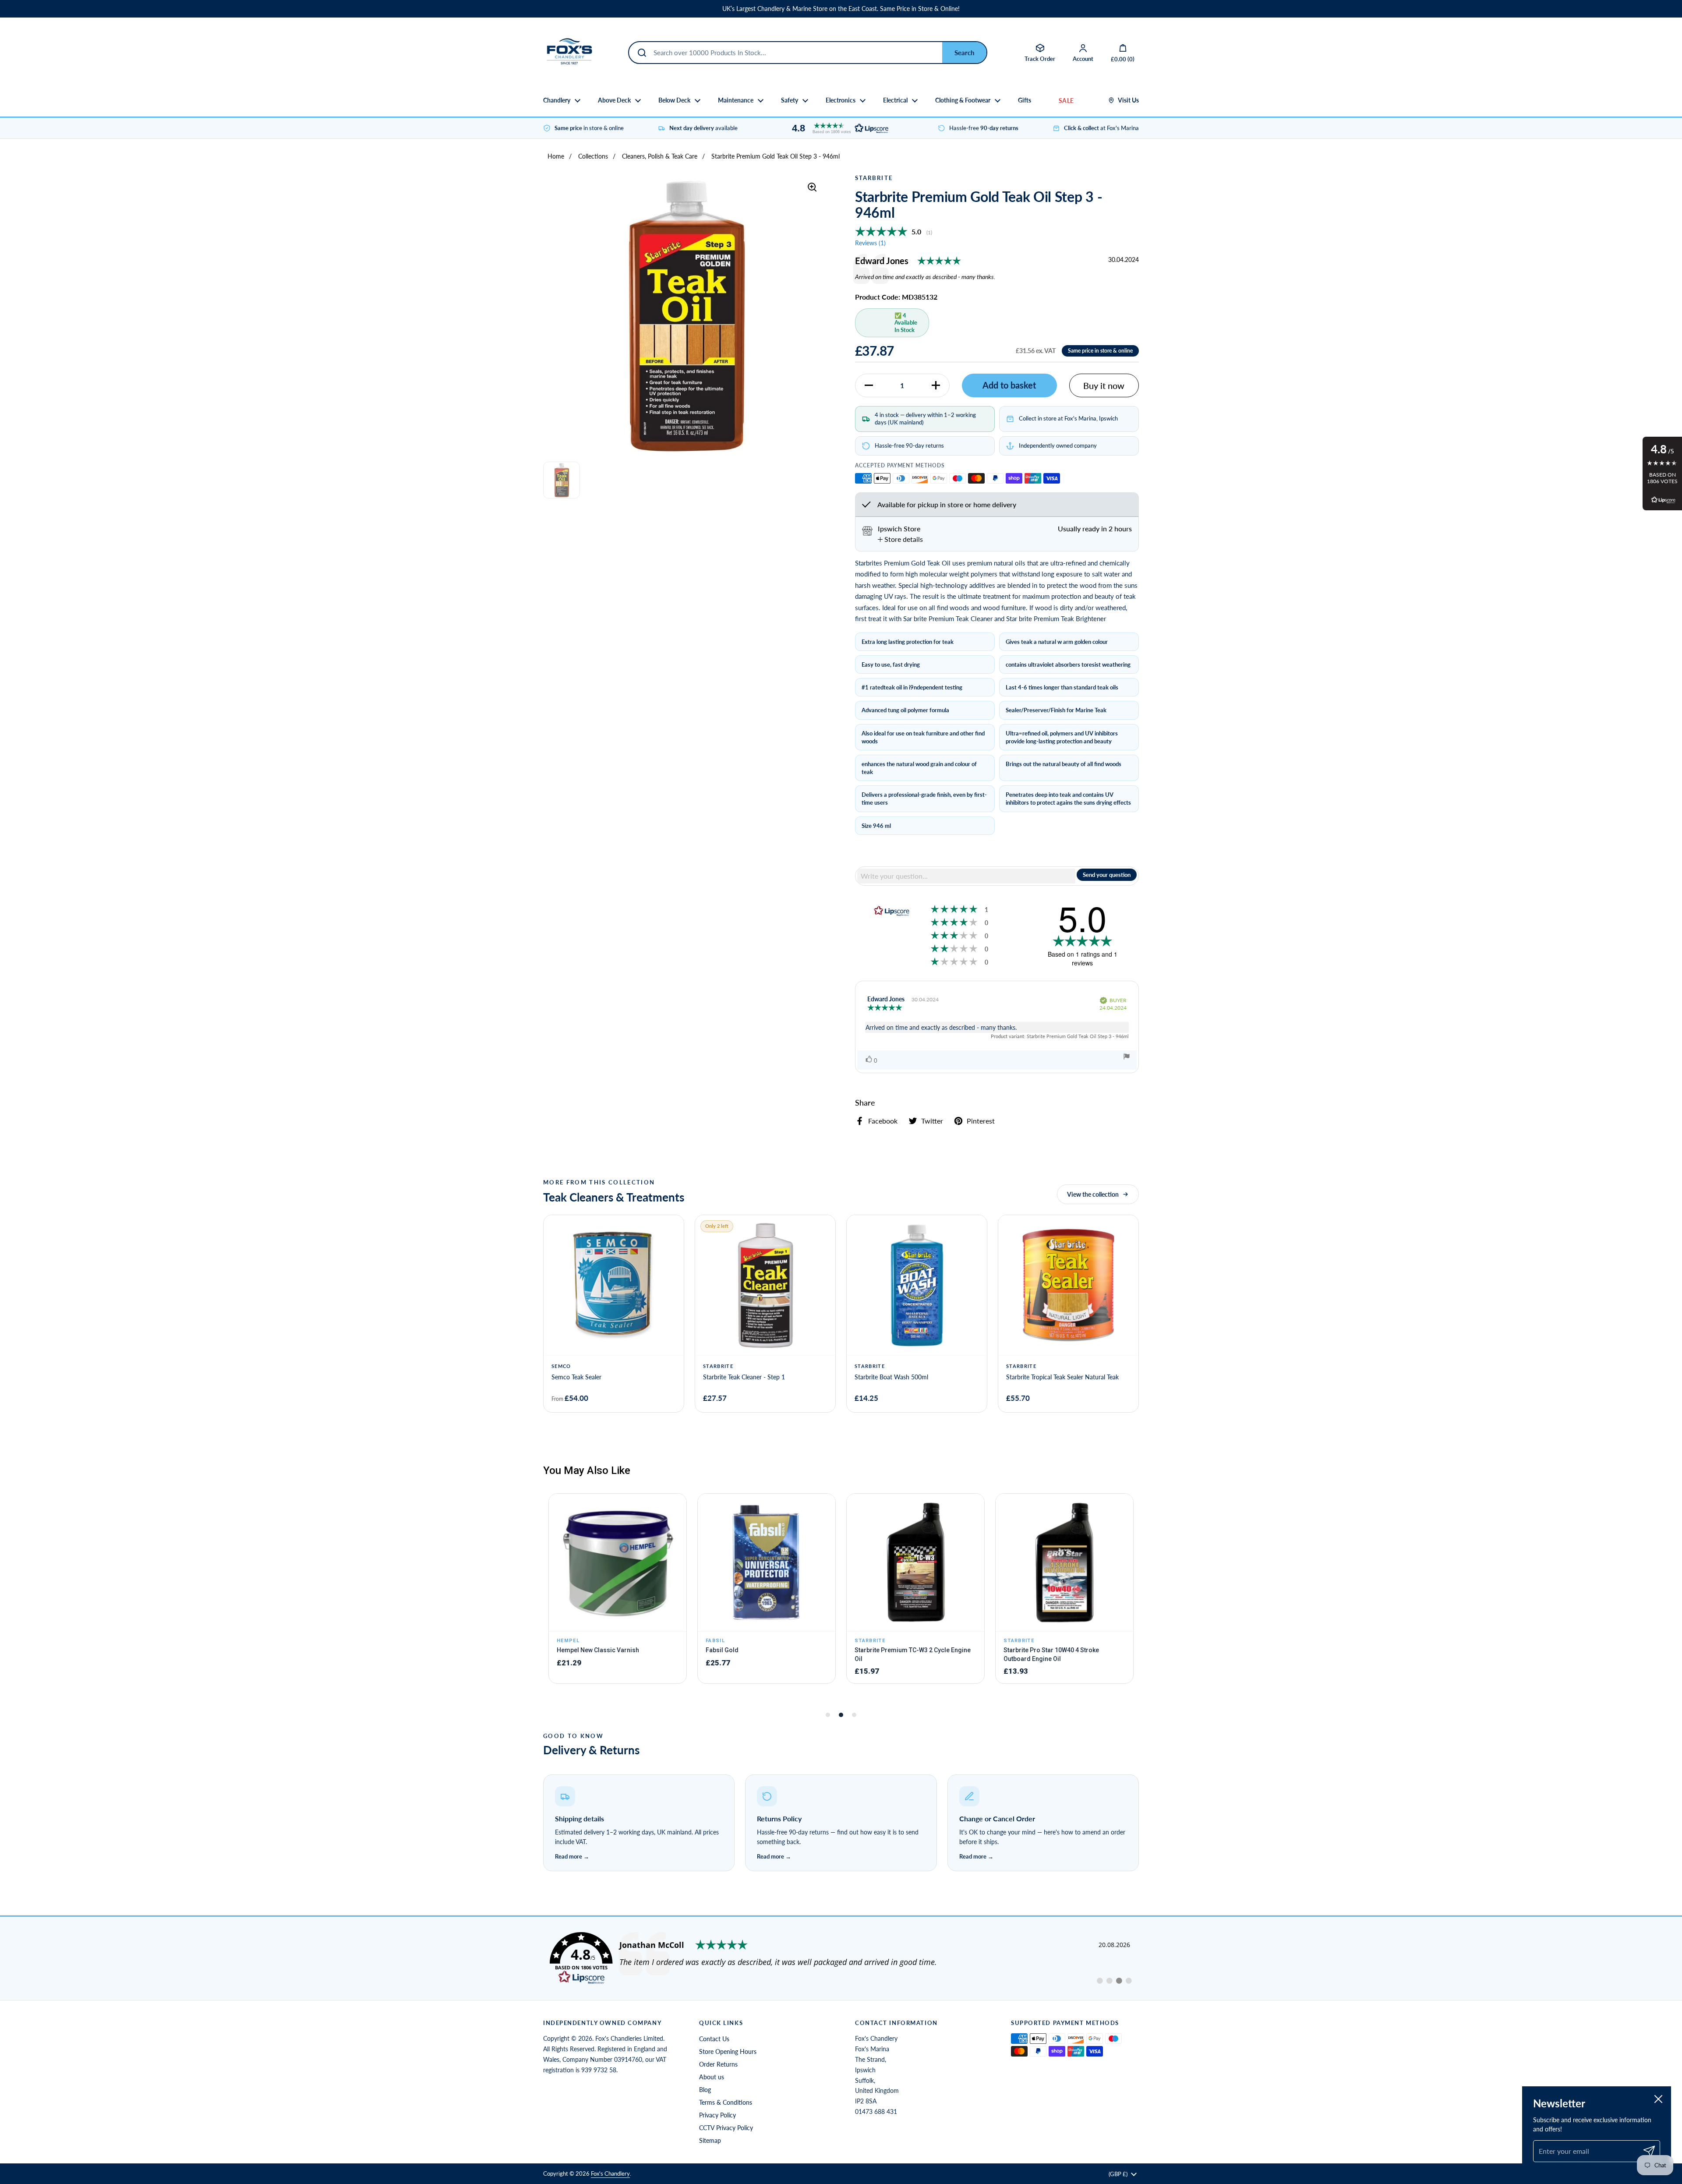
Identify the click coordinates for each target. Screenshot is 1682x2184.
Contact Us (714, 2039)
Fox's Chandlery (610, 2173)
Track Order (1040, 59)
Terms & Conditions (726, 2102)
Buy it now (1104, 385)
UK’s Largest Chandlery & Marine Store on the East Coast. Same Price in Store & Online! (841, 9)
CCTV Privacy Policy (726, 2128)
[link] (841, 1958)
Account (1083, 59)
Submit (964, 53)
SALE (1066, 101)
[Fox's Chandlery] (569, 53)
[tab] (900, 539)
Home (556, 156)
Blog (705, 2090)
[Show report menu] (1127, 1058)
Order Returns (718, 2064)
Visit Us (1128, 100)
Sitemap (710, 2140)
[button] (838, 128)
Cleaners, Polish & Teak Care (660, 156)
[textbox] (966, 876)
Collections (593, 156)
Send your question (1107, 875)
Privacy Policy (717, 2115)
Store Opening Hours (728, 2051)
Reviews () (870, 243)
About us (712, 2077)
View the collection (1093, 1194)
